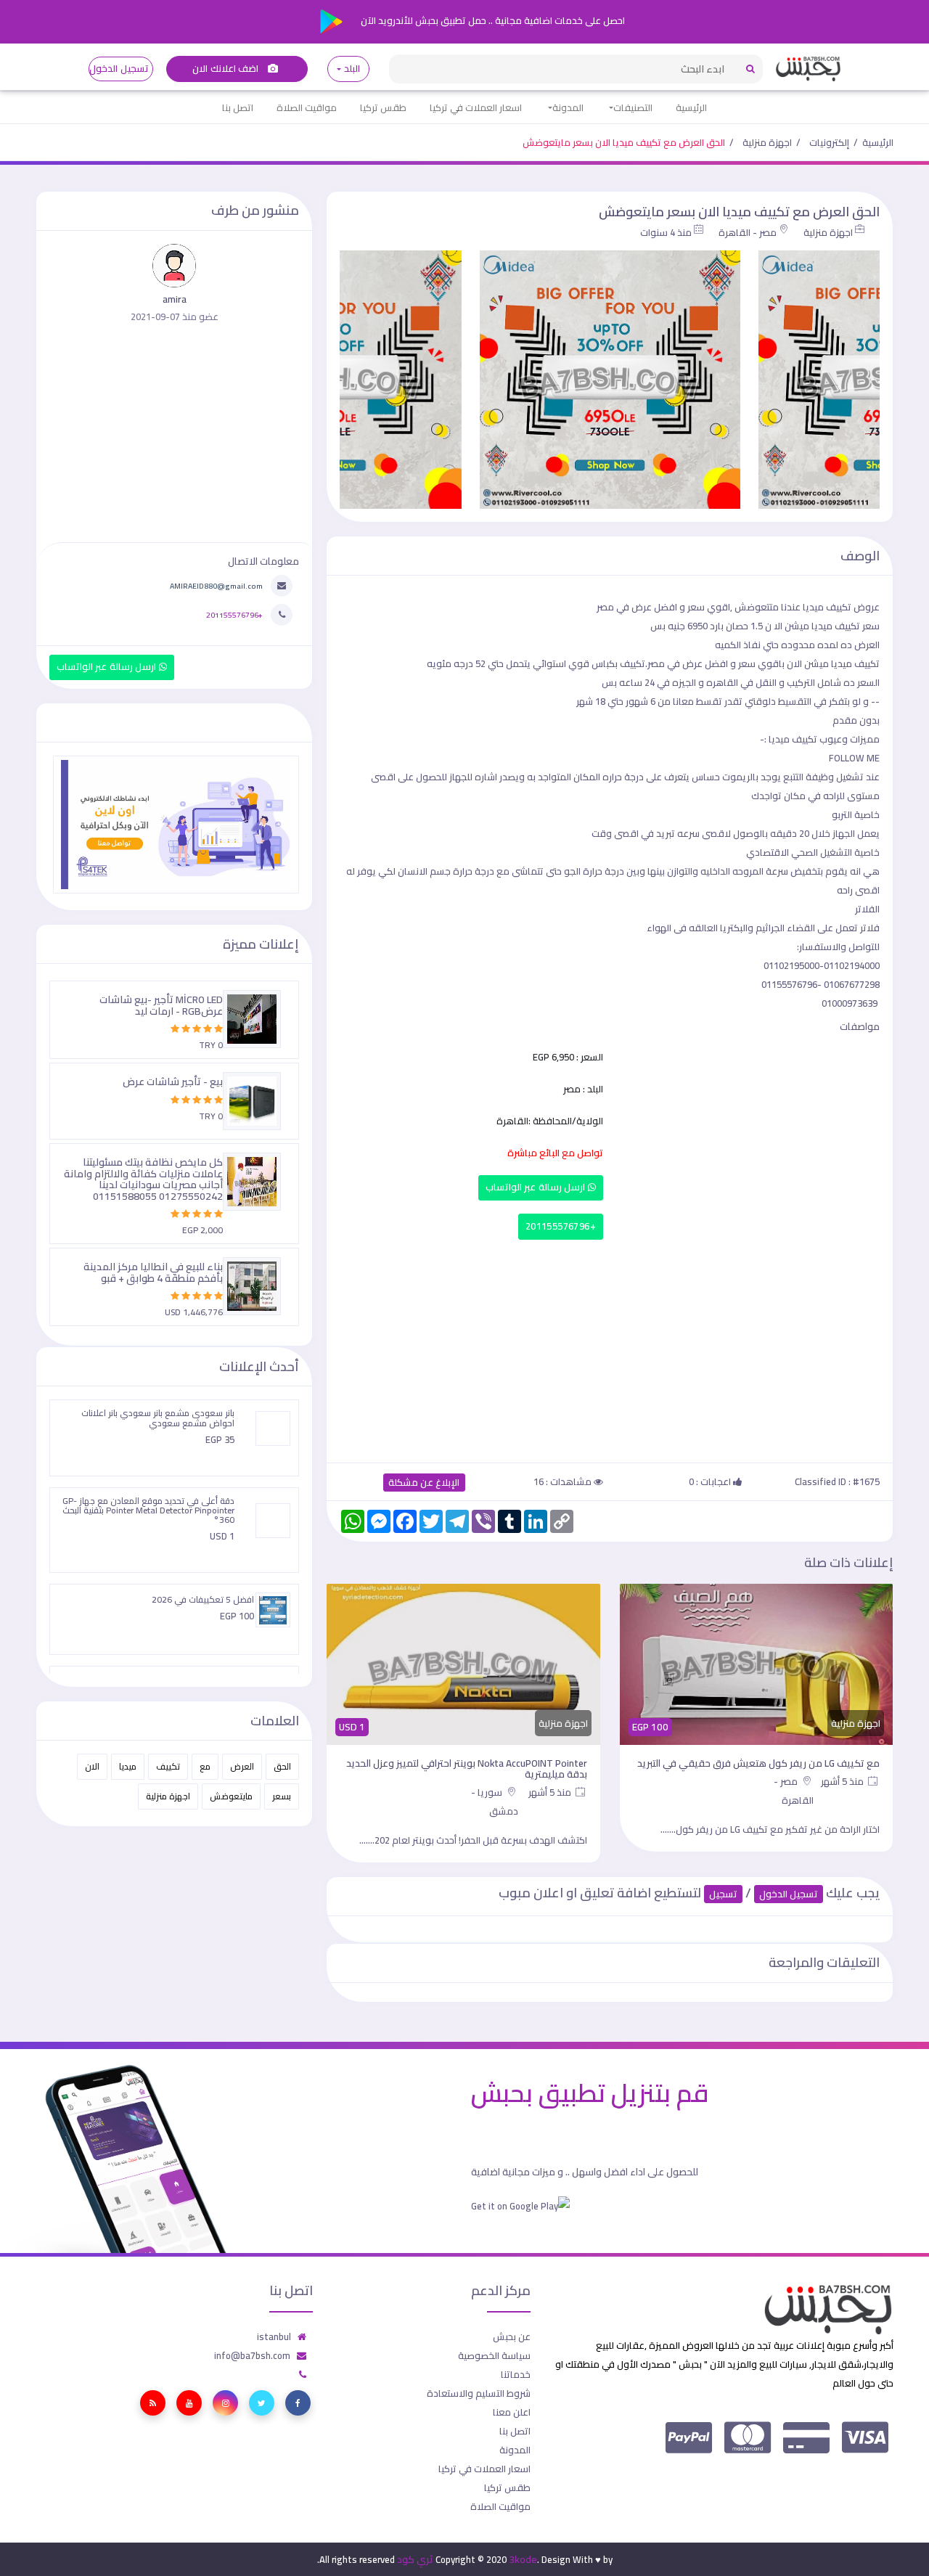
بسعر (282, 1796)
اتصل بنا (238, 107)
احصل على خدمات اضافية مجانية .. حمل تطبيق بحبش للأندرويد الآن (492, 20)
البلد (352, 69)
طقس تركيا (383, 107)
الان (92, 1766)
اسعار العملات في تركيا (476, 107)
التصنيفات (633, 107)
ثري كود (415, 2559)
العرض (242, 1766)
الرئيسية (691, 107)
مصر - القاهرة (748, 232)
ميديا (128, 1766)
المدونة (568, 107)
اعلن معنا (512, 2412)
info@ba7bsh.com (252, 2355)
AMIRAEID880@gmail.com (216, 586)
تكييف (168, 1766)
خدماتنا (516, 2374)
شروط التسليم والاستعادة (479, 2393)
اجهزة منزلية (767, 142)
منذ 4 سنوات (666, 232)
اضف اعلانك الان (226, 69)
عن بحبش (512, 2336)
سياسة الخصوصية (494, 2355)
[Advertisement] (610, 1348)
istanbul (274, 2336)
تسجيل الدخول (119, 69)
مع (205, 1766)
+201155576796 (561, 1226)
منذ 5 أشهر (843, 1781)
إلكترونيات (829, 142)
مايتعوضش (231, 1796)
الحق (282, 1766)
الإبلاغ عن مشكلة (424, 1483)
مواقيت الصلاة (307, 107)
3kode (523, 2559)
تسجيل (723, 1894)
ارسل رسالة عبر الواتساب (537, 1187)
